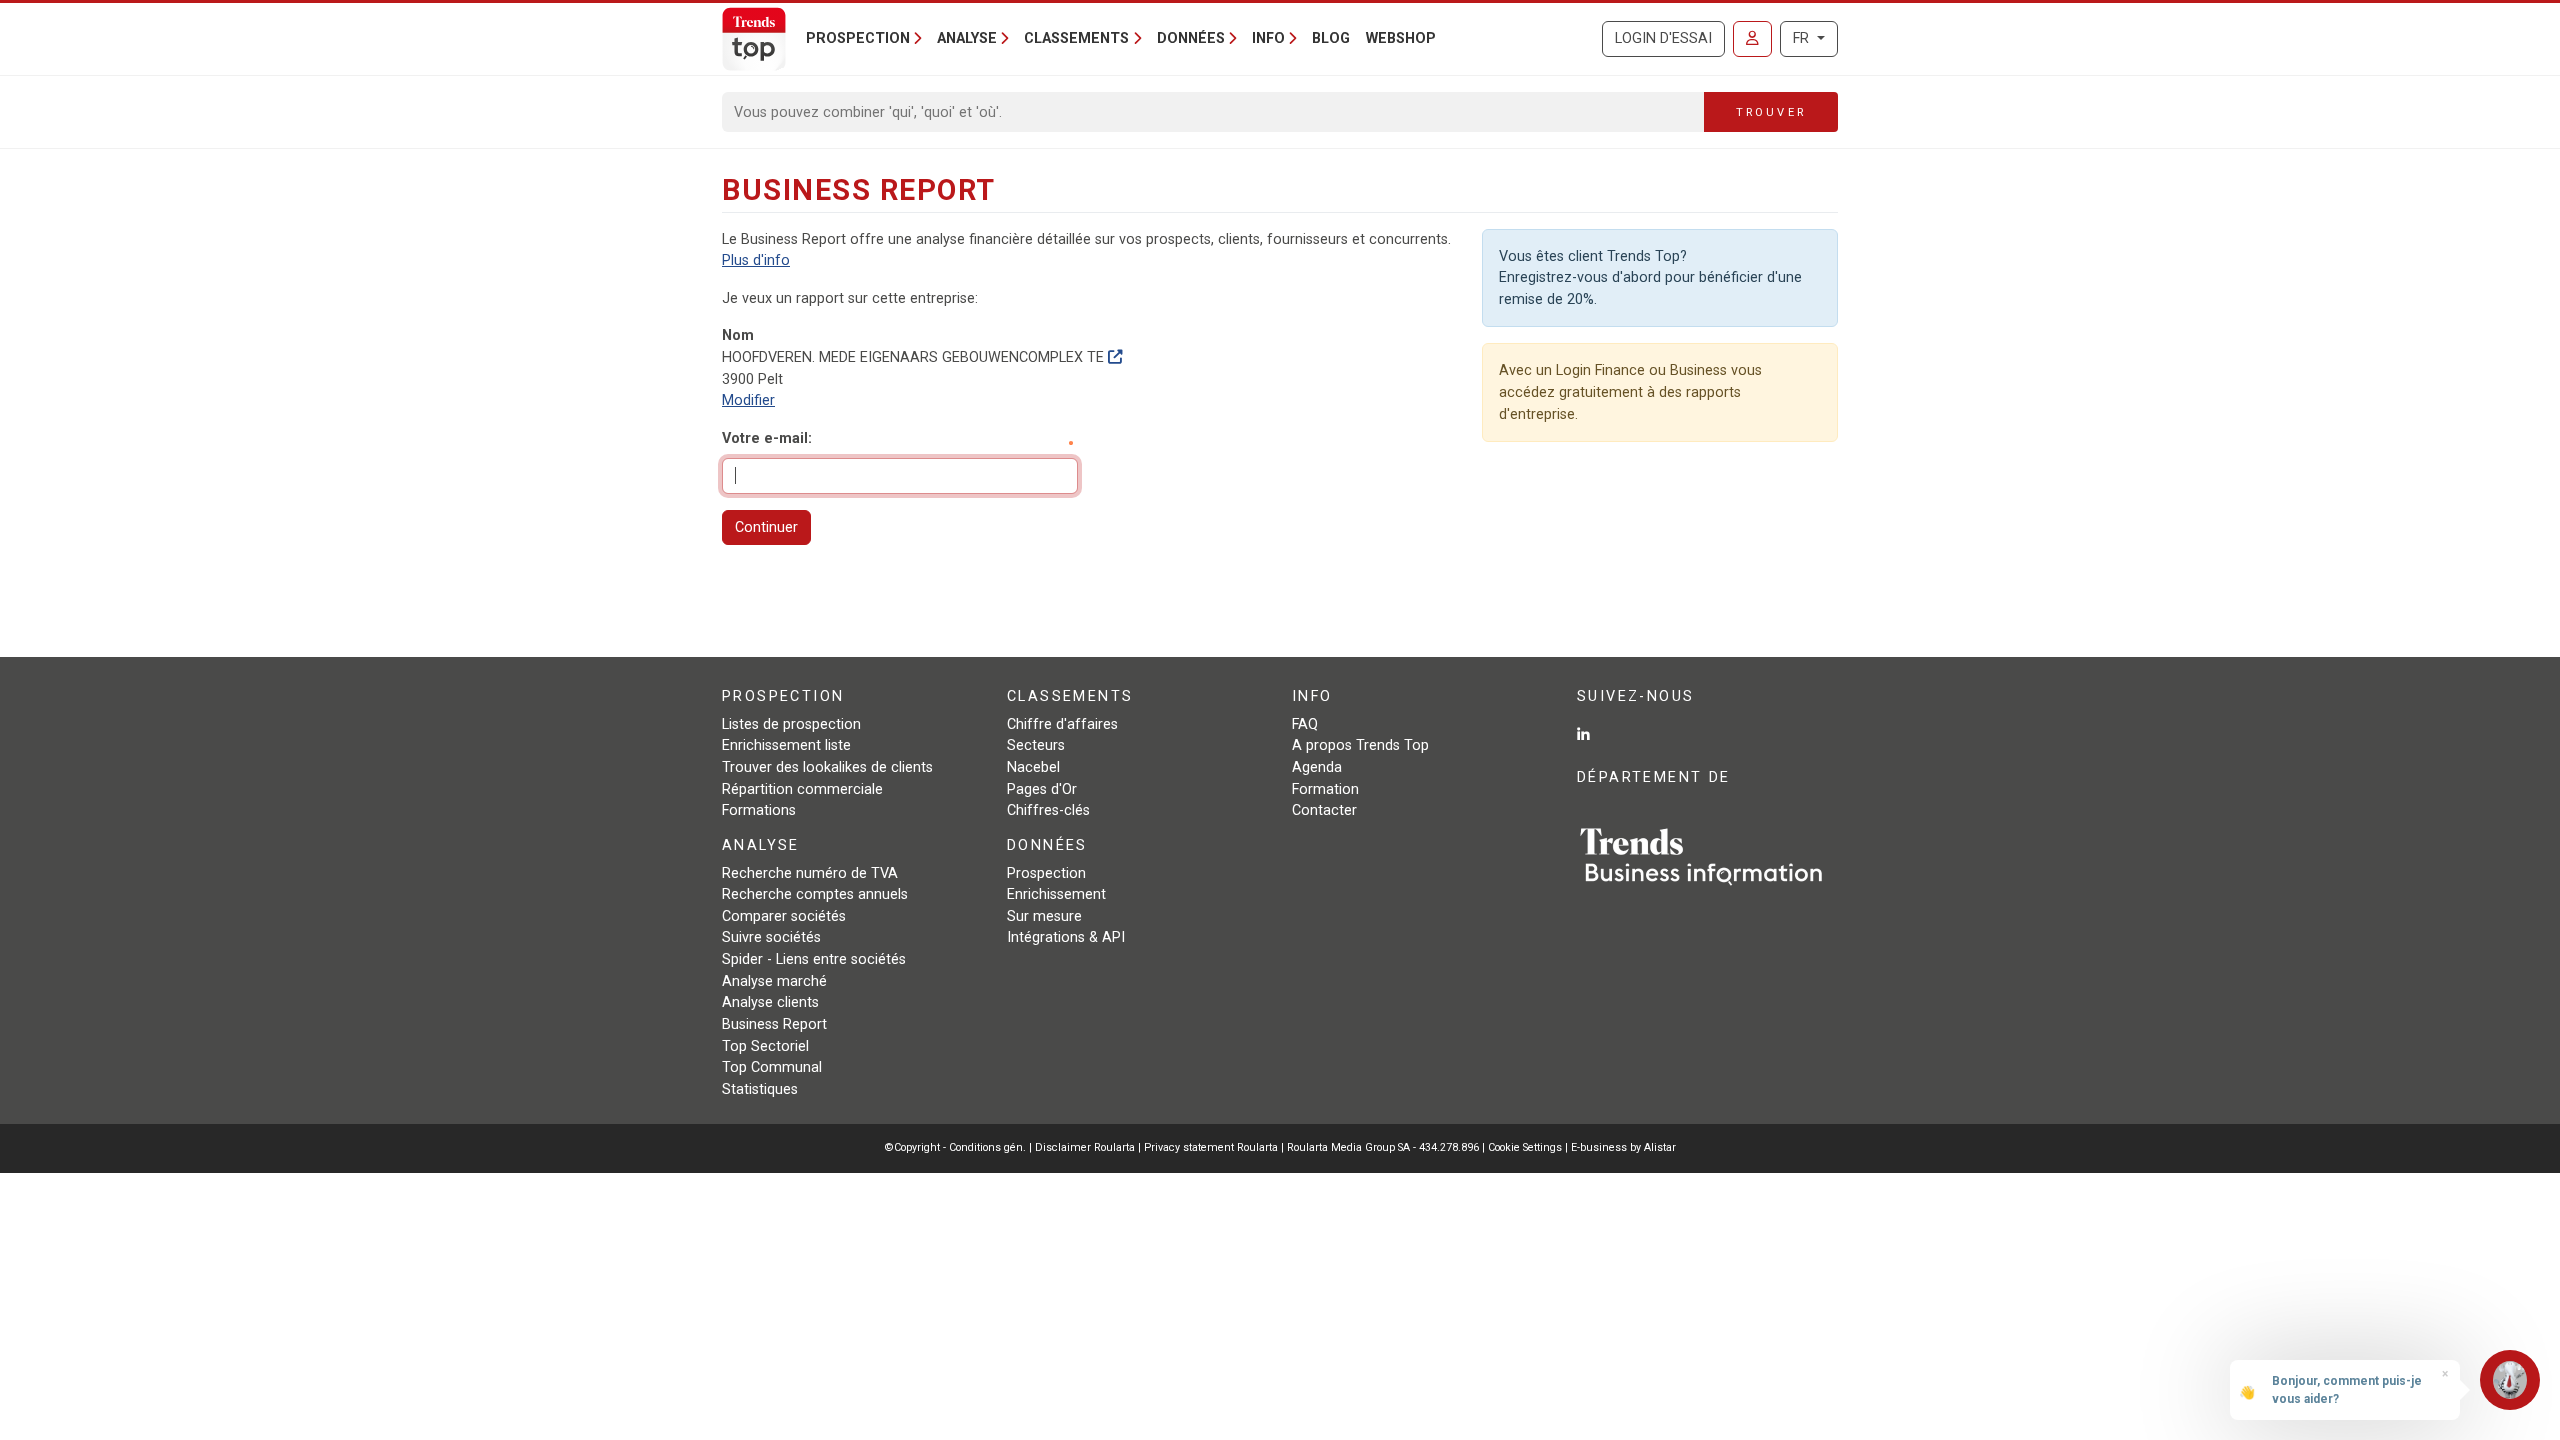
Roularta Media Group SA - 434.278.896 (1384, 1147)
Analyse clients (770, 1002)
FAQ (1305, 724)
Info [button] (1268, 38)
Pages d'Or (1042, 789)
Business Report (774, 1024)
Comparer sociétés (784, 916)
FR (1803, 38)
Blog (1331, 38)
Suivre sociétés (771, 937)
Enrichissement (1056, 894)
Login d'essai (1663, 38)
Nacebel (1033, 767)
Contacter (1324, 810)
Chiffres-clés (1048, 810)
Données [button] (1191, 38)
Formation (1325, 789)
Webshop (1401, 38)
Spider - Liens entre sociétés (814, 959)
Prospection (1046, 873)
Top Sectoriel (765, 1046)
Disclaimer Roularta (1085, 1147)
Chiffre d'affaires (1062, 724)
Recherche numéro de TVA (810, 873)
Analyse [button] (967, 38)
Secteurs (1036, 745)
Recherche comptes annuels (815, 894)
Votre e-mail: (767, 438)
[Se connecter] (1752, 39)
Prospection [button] (858, 38)
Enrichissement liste (786, 745)
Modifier (748, 400)
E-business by (1623, 1147)
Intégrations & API (1066, 937)
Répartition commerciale (802, 789)
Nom (738, 335)
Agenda (1317, 767)
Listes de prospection (791, 724)
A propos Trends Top (1360, 745)
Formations (759, 810)
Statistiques (760, 1089)
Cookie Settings (1526, 1147)
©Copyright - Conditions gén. (955, 1147)
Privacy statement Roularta (1211, 1147)
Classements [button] (1076, 38)
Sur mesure (1044, 916)
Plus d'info (756, 260)
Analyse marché (774, 981)
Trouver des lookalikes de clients (827, 767)
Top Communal (772, 1067)
